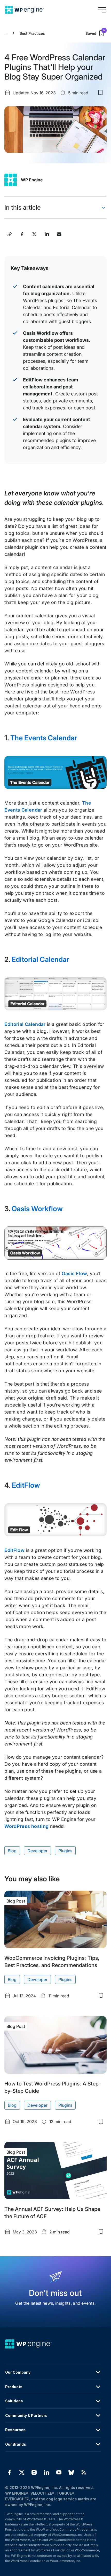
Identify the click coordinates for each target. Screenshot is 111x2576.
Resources (15, 2430)
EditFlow (26, 1485)
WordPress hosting (26, 1826)
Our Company (18, 2372)
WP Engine (32, 180)
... (6, 33)
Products (14, 2387)
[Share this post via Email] (59, 234)
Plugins (65, 1851)
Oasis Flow (74, 1273)
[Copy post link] (10, 234)
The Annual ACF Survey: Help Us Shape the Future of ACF (52, 2213)
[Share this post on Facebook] (22, 234)
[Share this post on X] (34, 234)
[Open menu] (102, 10)
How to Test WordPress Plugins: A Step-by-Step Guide (53, 2087)
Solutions (14, 2401)
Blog (12, 1851)
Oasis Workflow (37, 1209)
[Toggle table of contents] (104, 208)
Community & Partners (26, 2415)
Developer (37, 1851)
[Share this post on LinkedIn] (47, 234)
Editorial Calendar (40, 959)
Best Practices (32, 33)
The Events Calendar (44, 738)
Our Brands (16, 2444)
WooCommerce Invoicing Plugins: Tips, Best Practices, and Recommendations (52, 1962)
